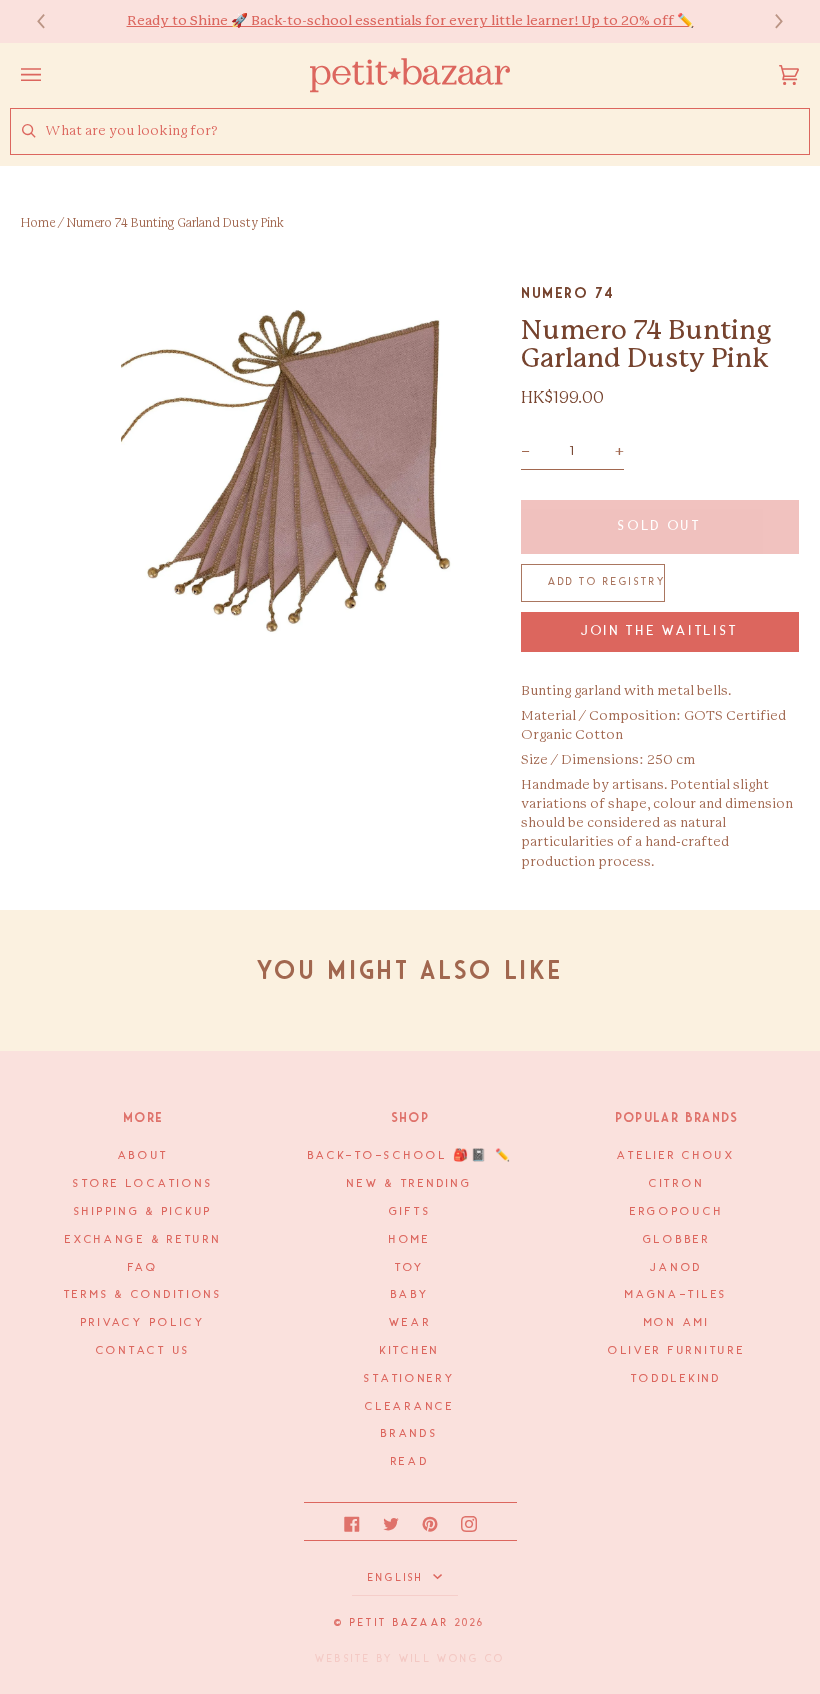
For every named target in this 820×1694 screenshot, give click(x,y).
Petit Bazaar (399, 1623)
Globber (677, 1240)
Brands (409, 1434)
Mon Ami (677, 1323)
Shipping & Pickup (143, 1212)
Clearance (410, 1407)
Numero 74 (567, 293)
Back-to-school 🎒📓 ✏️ (410, 1156)
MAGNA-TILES (676, 1295)
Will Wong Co (452, 1659)
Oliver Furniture (677, 1351)
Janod (676, 1268)
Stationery (409, 1379)
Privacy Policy (143, 1323)
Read (410, 1462)
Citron (676, 1184)
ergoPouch (677, 1212)
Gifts (410, 1212)
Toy (410, 1268)
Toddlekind (676, 1379)
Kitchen (410, 1351)
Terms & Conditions (143, 1295)
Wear (410, 1323)
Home (38, 223)
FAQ (143, 1268)
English (398, 1578)
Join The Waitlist (660, 631)
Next (769, 21)
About (144, 1156)
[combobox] (427, 131)
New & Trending (409, 1184)
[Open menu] (51, 75)
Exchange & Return (143, 1240)
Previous (51, 21)
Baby (410, 1295)
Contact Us (143, 1351)
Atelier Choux (676, 1156)
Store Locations (143, 1184)
